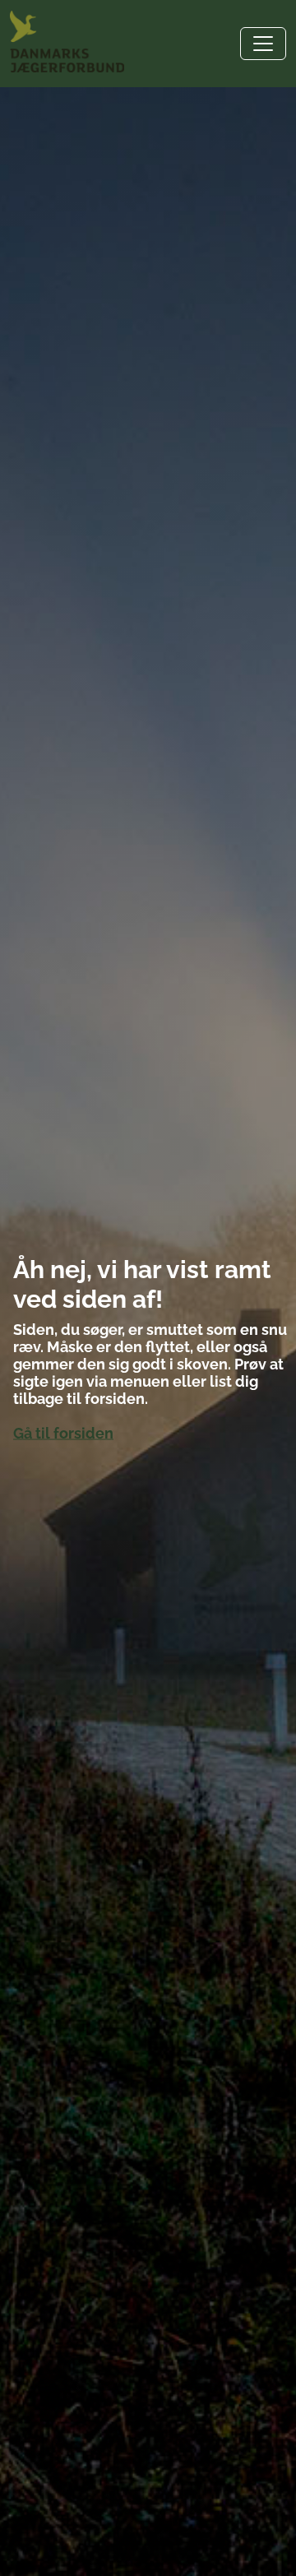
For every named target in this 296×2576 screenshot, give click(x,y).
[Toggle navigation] (263, 44)
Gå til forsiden (63, 1433)
